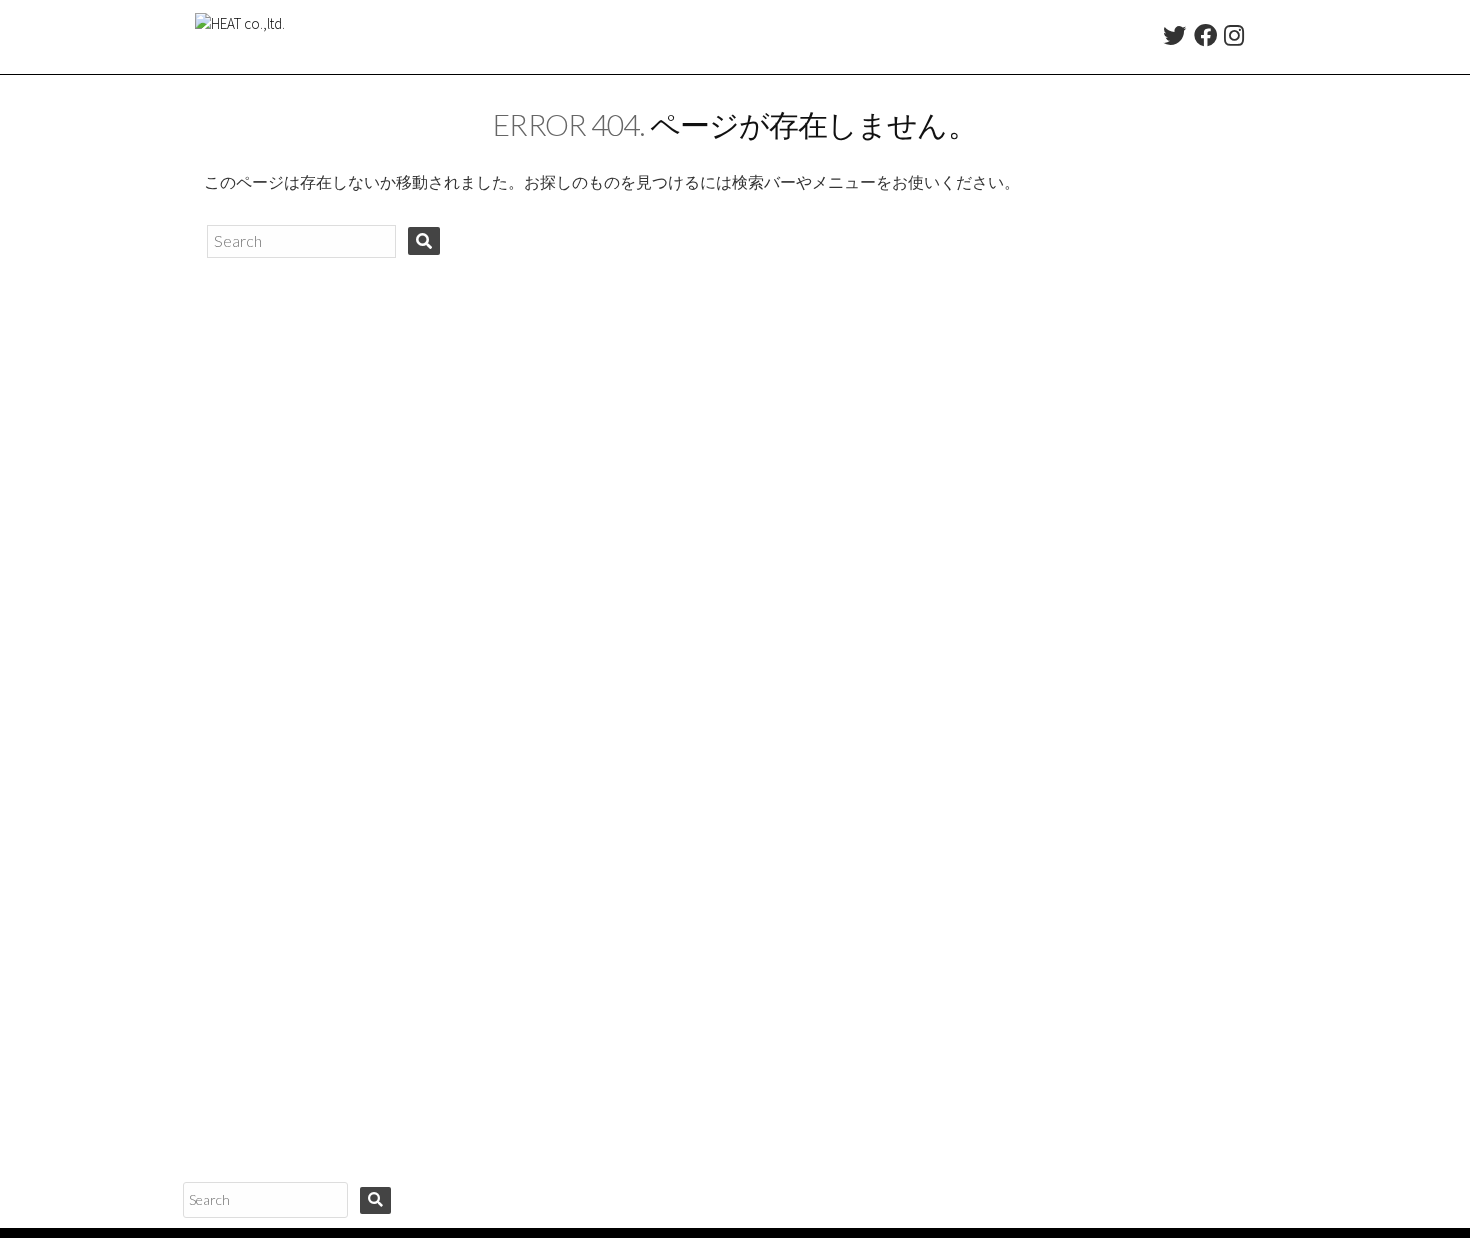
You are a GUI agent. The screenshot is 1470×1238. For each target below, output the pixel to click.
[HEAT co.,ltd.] (240, 37)
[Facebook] (1205, 38)
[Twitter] (1174, 38)
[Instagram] (1234, 38)
